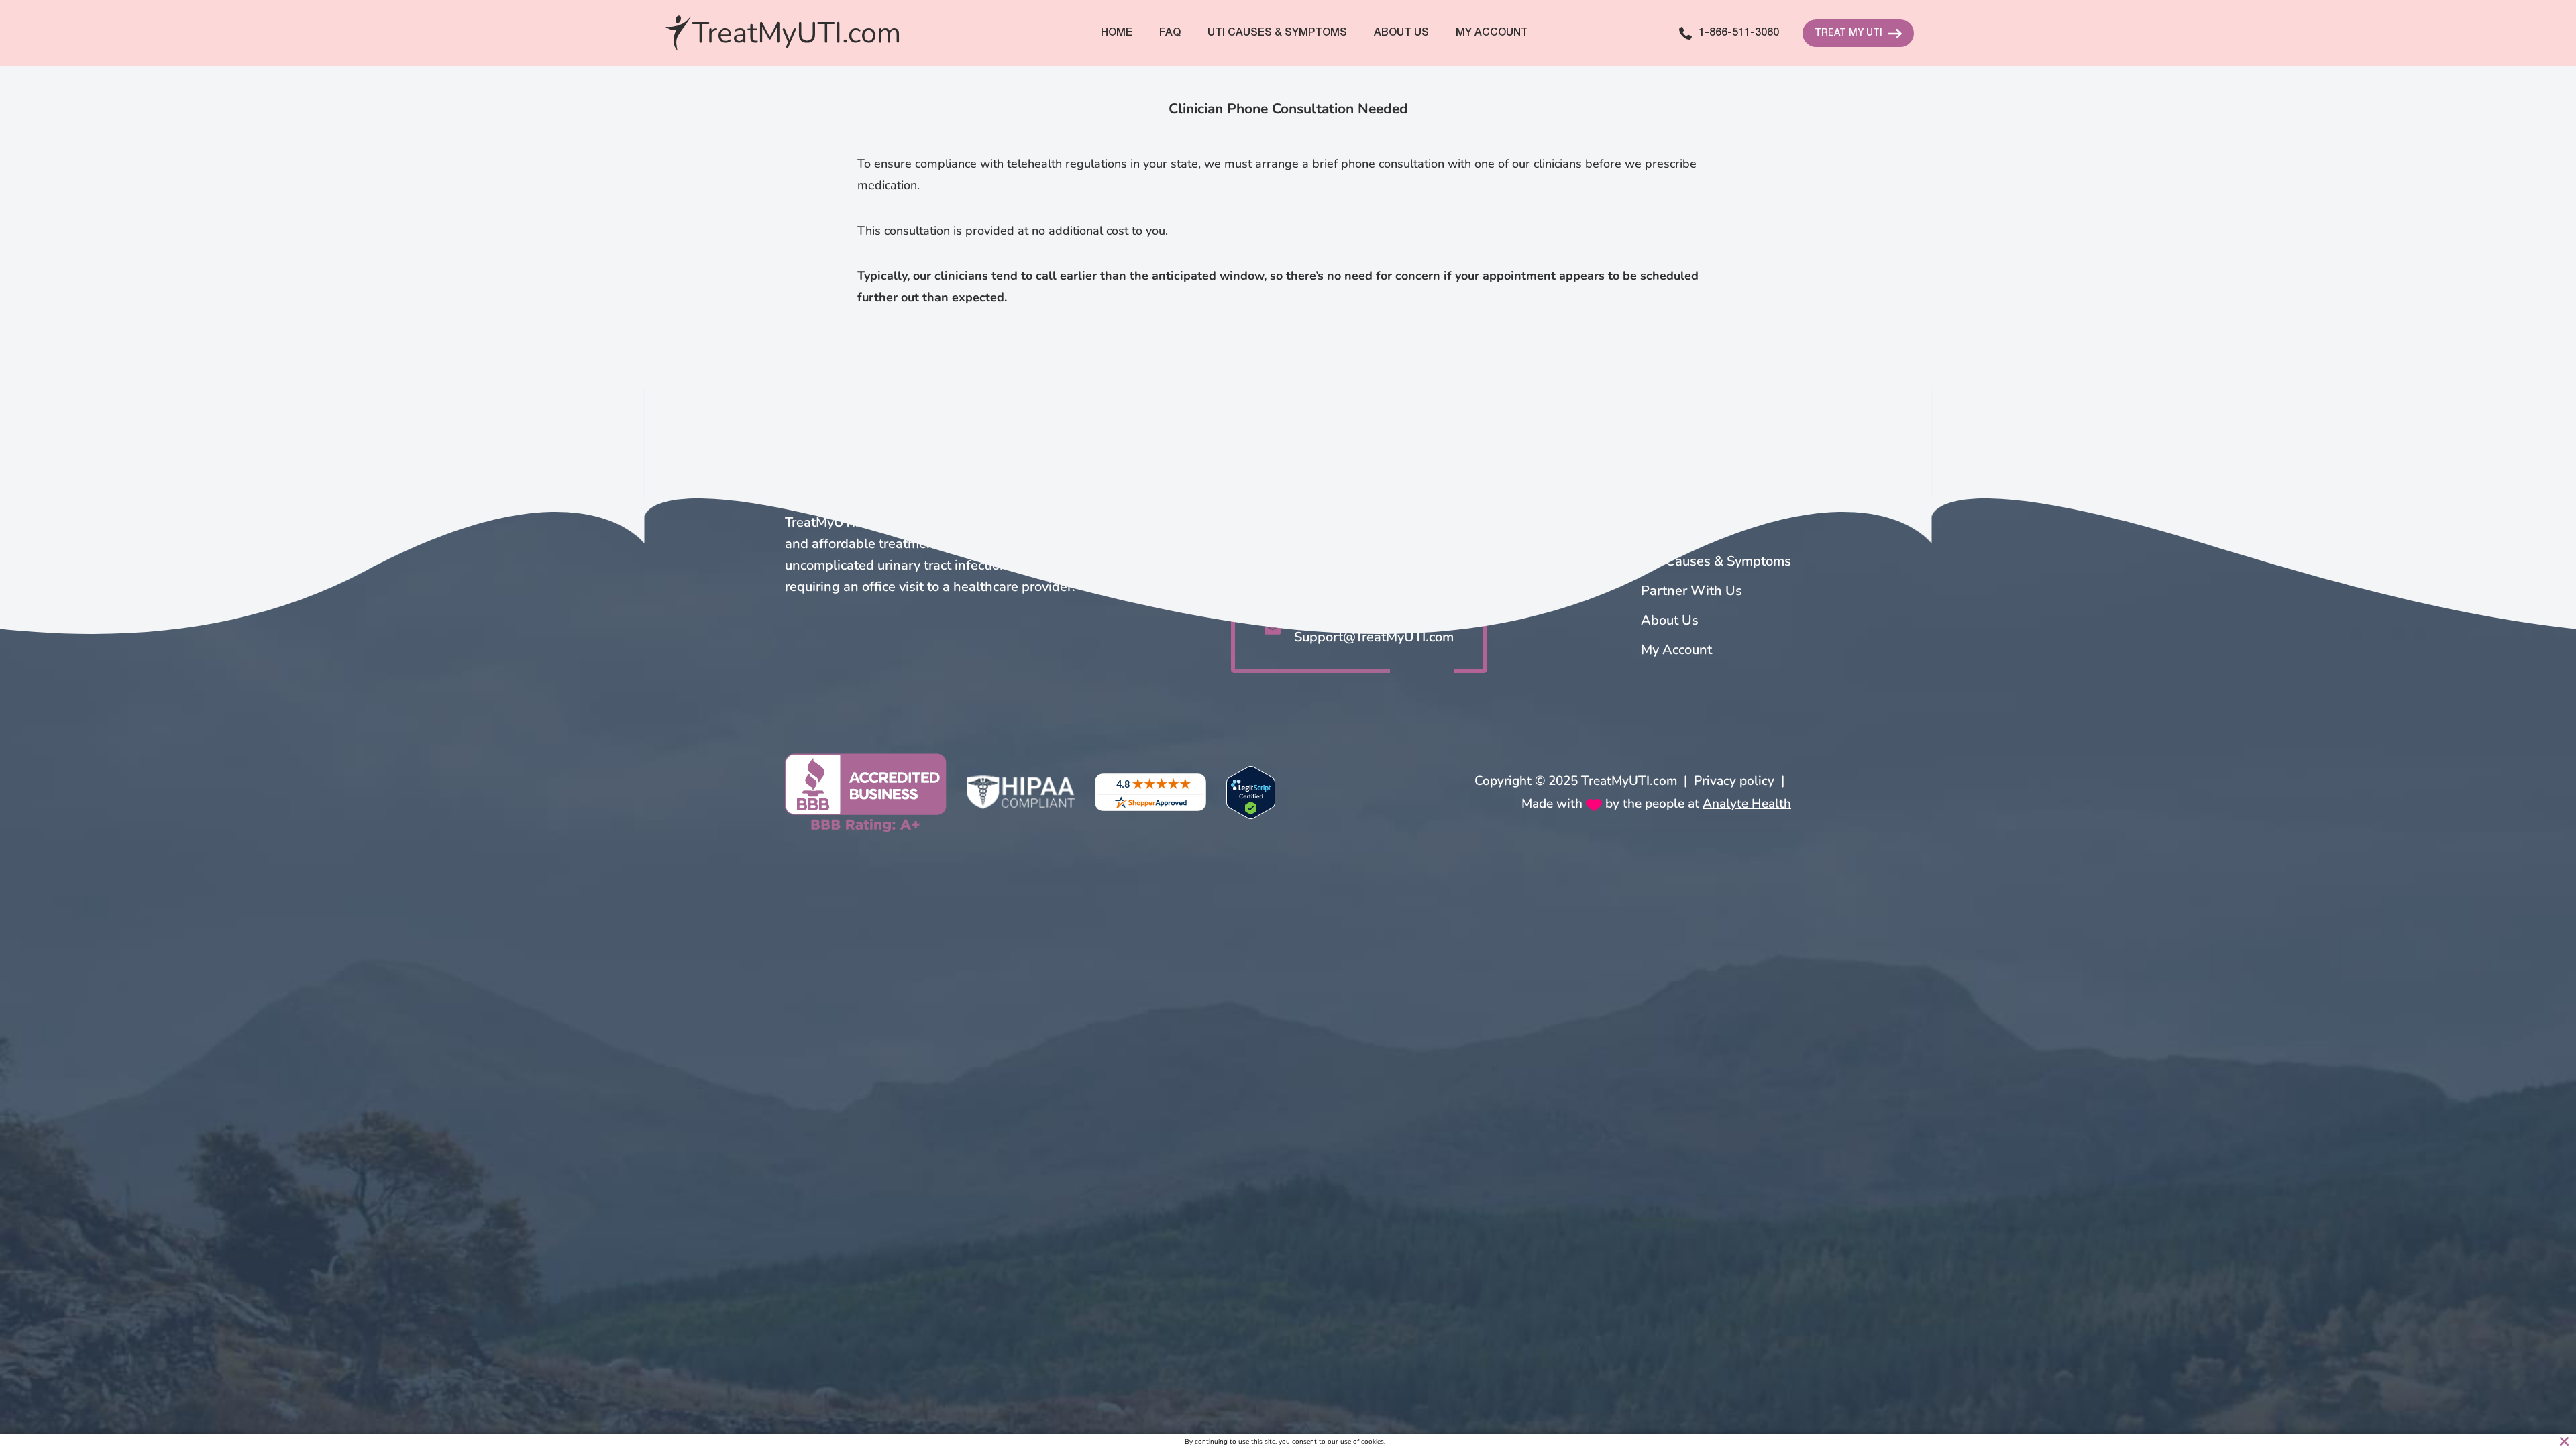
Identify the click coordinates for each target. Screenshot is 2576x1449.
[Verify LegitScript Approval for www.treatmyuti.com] (1251, 793)
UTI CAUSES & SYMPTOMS (1277, 33)
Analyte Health (1747, 804)
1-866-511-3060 (1739, 33)
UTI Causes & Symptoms (1716, 561)
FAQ (1170, 33)
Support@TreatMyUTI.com (1374, 637)
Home (1117, 33)
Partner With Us (1692, 591)
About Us (1401, 33)
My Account (1492, 33)
